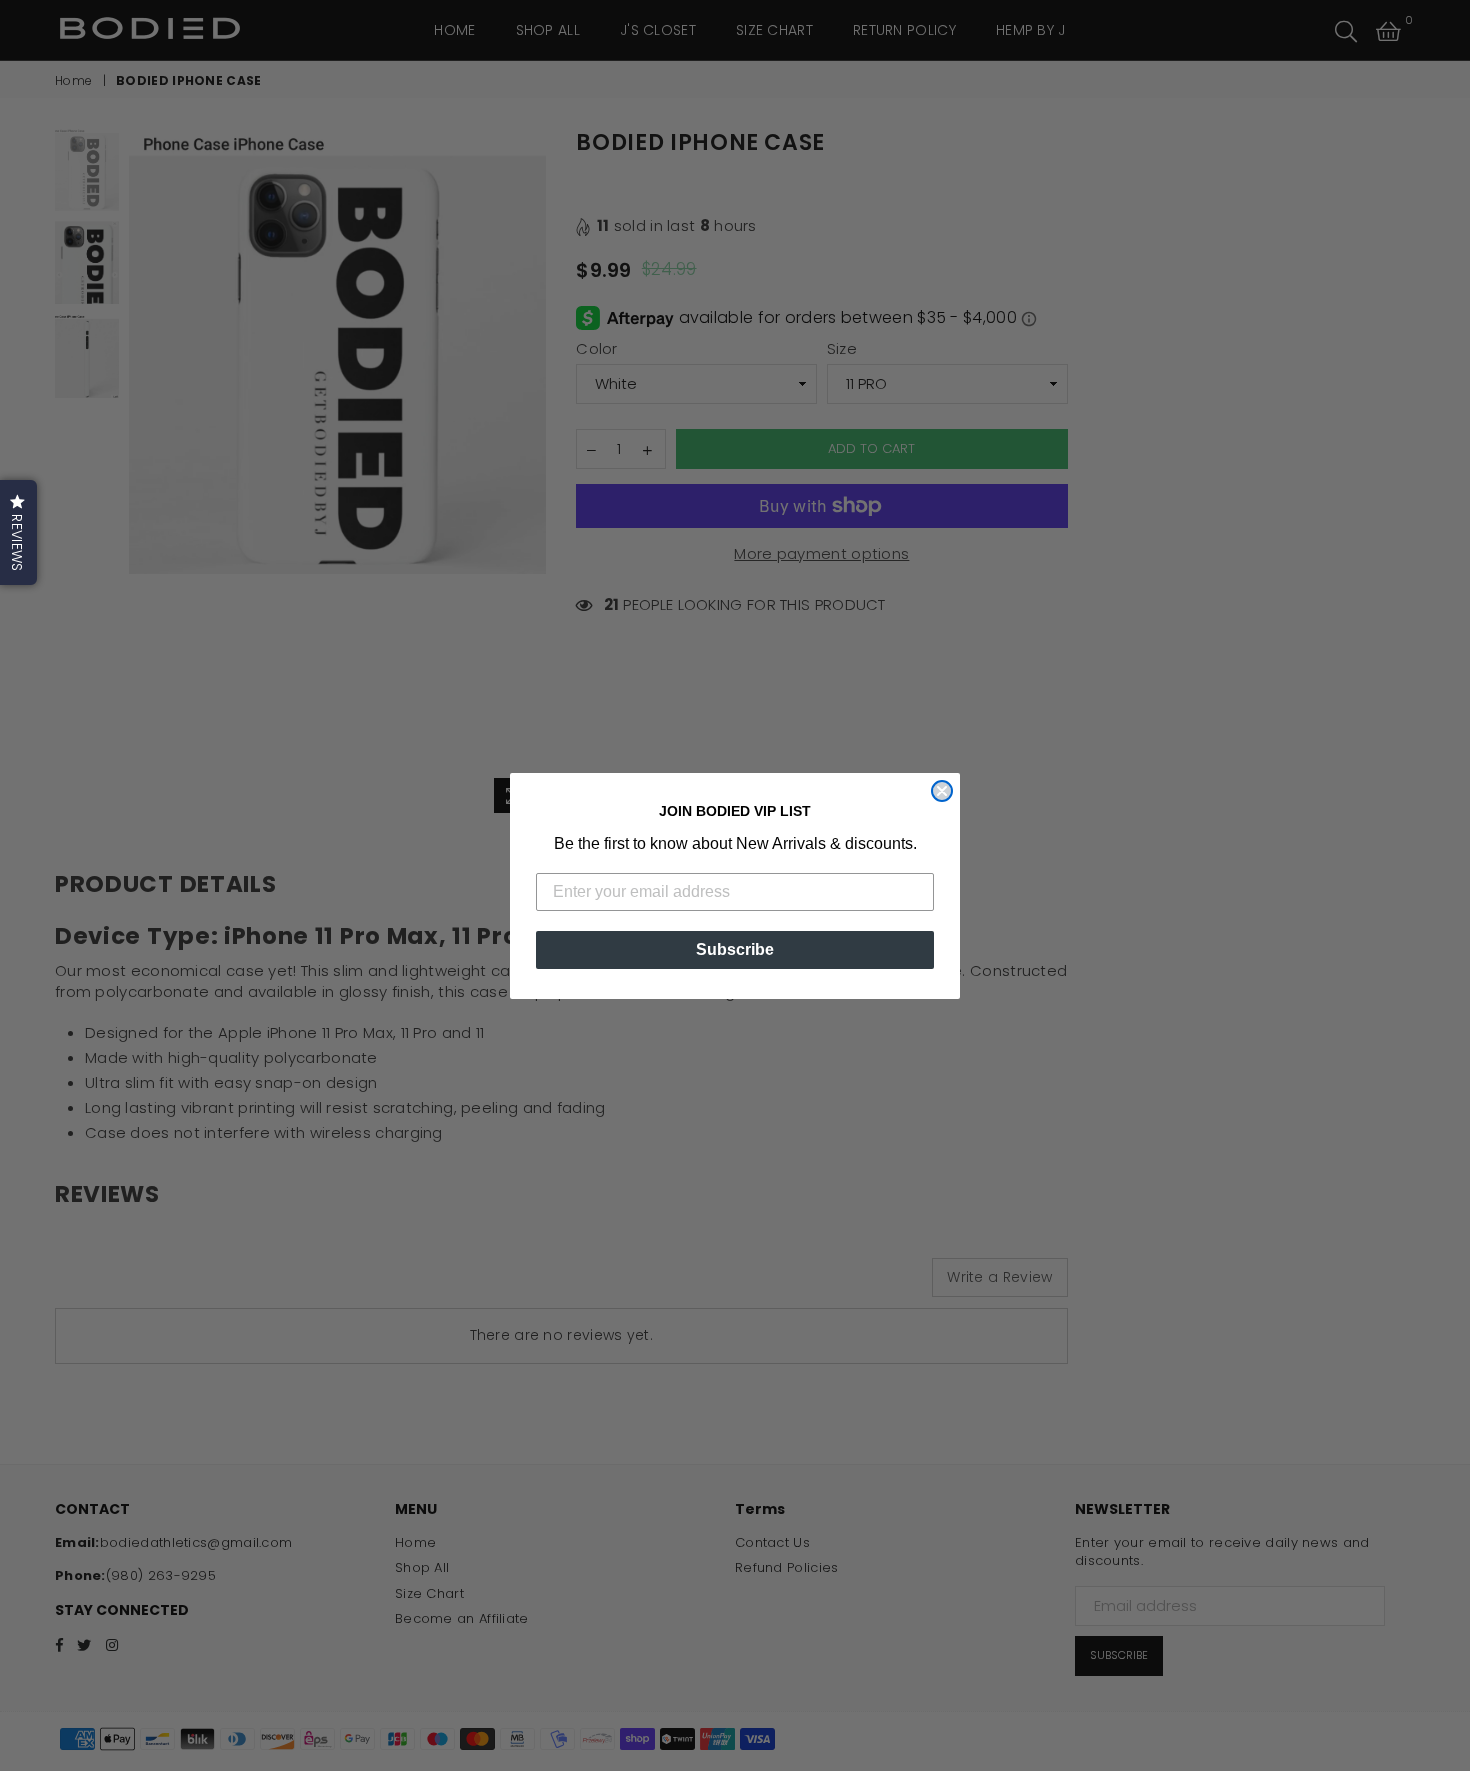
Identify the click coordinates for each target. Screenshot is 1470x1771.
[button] (18, 532)
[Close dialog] (942, 791)
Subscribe (735, 949)
